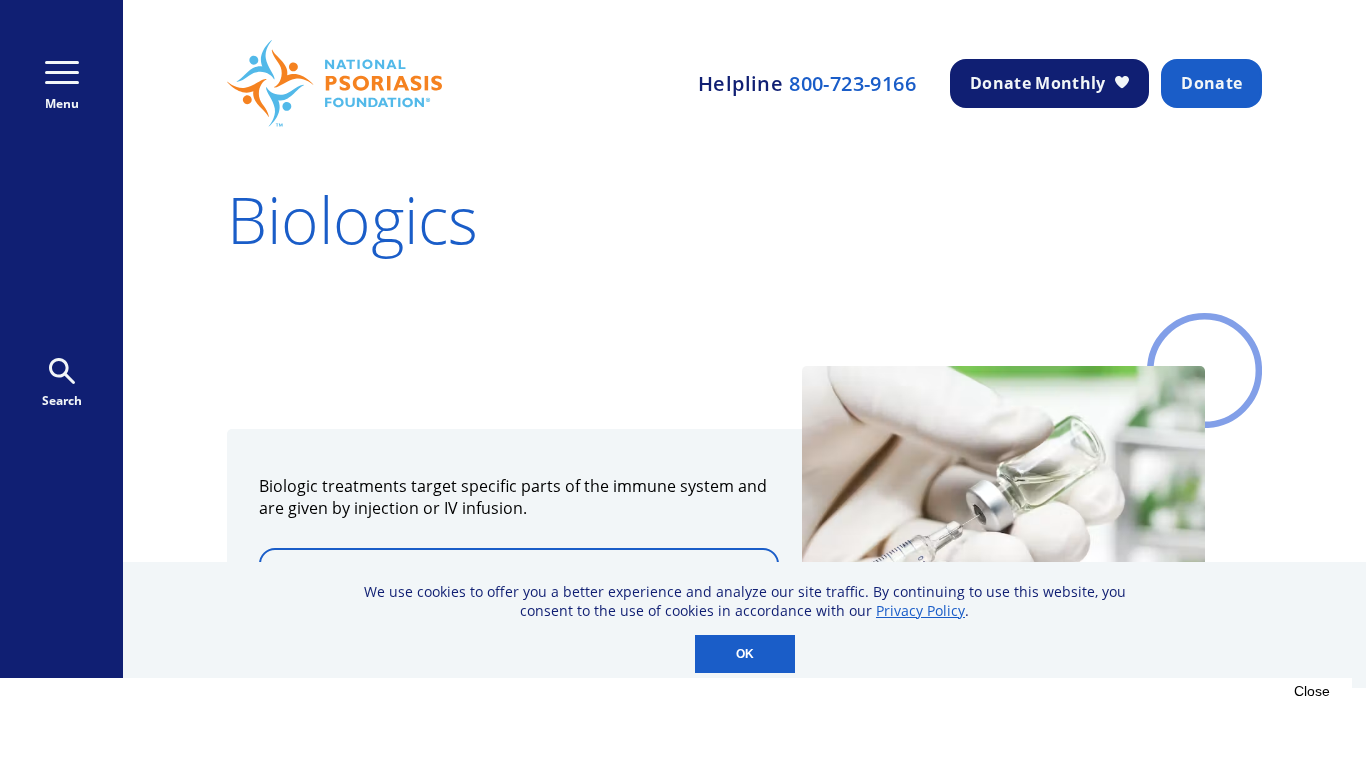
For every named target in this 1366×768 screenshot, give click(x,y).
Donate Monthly (1037, 83)
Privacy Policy (920, 610)
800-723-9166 (852, 84)
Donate (1211, 83)
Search (62, 400)
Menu (62, 103)
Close (1312, 691)
